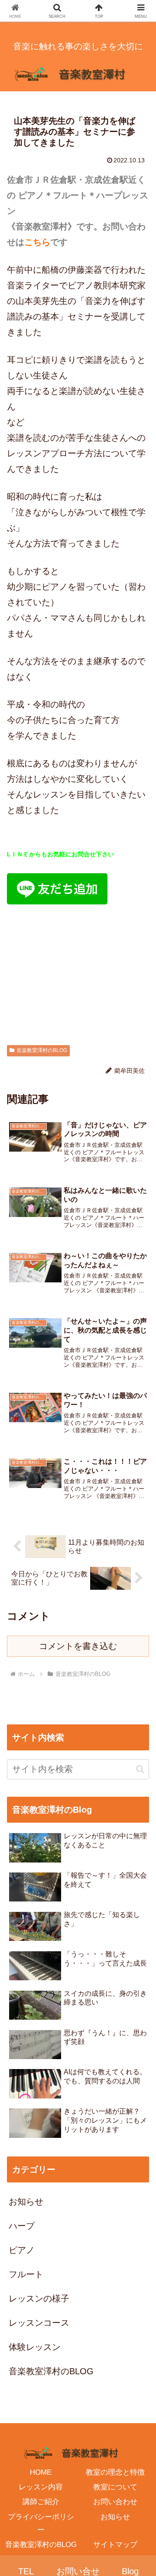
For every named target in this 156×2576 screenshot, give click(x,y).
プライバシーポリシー (41, 2523)
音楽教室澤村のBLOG (42, 1050)
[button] (140, 1769)
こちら (37, 242)
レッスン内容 (41, 2487)
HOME (41, 2472)
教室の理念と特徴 (115, 2472)
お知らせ (115, 2517)
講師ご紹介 (41, 2502)
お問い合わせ (115, 2502)
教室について (115, 2487)
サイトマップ (115, 2545)
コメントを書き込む (78, 1646)
